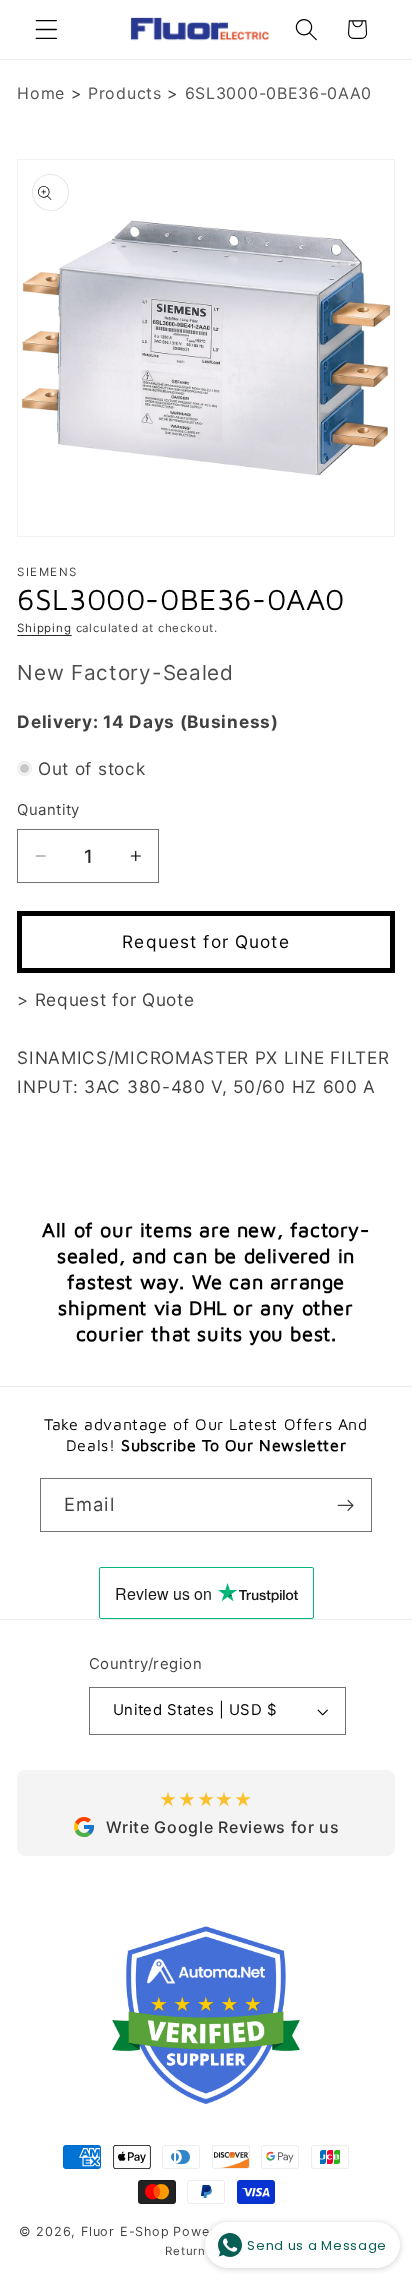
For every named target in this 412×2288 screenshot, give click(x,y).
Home (41, 93)
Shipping (44, 628)
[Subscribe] (345, 1505)
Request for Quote (206, 941)
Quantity (48, 810)
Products (125, 93)
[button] (46, 29)
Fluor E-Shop (125, 2231)
